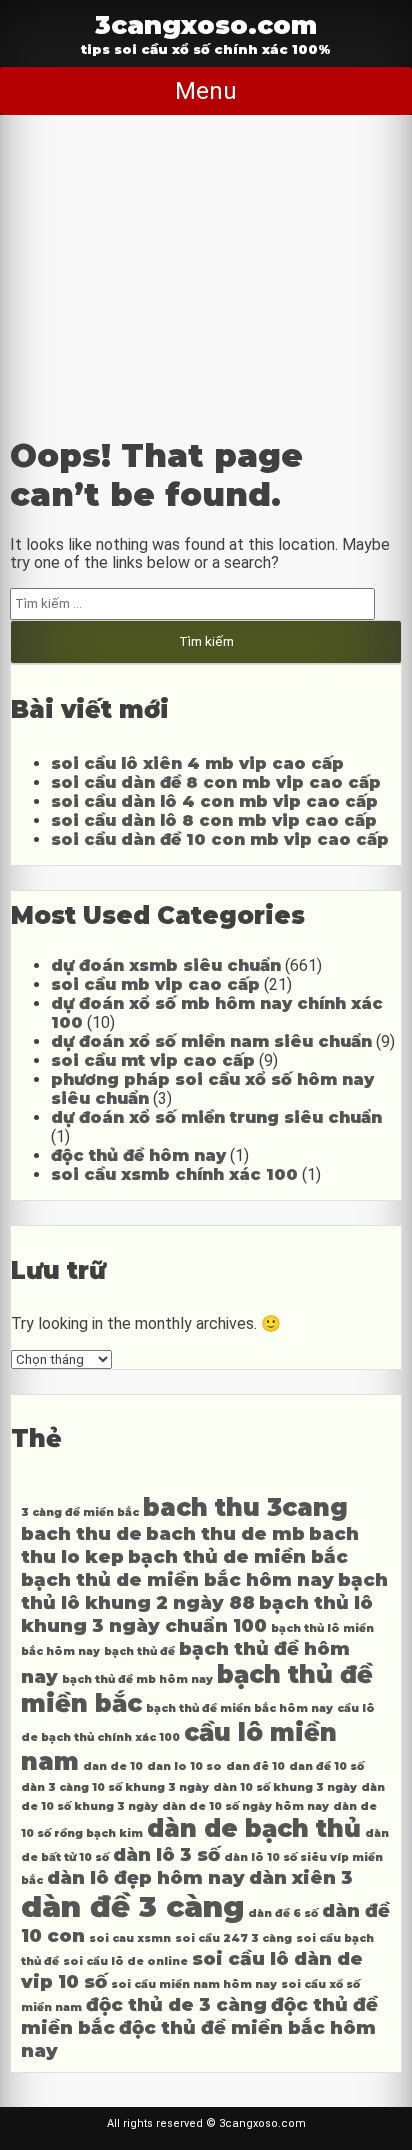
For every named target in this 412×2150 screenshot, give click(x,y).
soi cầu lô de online (125, 1961)
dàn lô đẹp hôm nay (146, 1877)
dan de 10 (113, 1766)
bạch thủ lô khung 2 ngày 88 (204, 1591)
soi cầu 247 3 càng (233, 1938)
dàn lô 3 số (166, 1854)
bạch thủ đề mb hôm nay (137, 1679)
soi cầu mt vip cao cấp (153, 1060)
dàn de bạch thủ (254, 1828)
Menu (206, 91)
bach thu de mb (225, 1533)
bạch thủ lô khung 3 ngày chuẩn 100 (197, 1614)
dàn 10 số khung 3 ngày (285, 1787)
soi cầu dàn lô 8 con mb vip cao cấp (214, 820)
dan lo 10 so (184, 1766)
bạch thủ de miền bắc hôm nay (177, 1579)
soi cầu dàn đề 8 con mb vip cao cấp (216, 782)
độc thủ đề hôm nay (138, 1155)
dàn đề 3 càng (132, 1906)
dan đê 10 (255, 1766)
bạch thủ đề (139, 1651)
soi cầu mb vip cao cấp (155, 984)
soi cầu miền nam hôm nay (194, 1984)
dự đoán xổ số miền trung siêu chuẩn (216, 1117)
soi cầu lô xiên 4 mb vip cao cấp (197, 763)
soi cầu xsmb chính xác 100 (174, 1174)
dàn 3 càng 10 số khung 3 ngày (115, 1787)
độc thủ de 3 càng (176, 2004)
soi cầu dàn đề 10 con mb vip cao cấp (220, 839)
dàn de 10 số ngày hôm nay (245, 1806)
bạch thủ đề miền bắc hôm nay (239, 1708)
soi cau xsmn (130, 1938)
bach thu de (81, 1533)
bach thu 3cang (245, 1507)
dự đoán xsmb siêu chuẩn (166, 965)
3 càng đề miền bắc (80, 1512)
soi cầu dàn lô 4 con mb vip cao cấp (214, 801)
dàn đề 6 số (283, 1913)
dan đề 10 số (326, 1766)
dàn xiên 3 (301, 1877)
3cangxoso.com (206, 24)
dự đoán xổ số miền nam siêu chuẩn (211, 1041)
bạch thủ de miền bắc (238, 1556)
